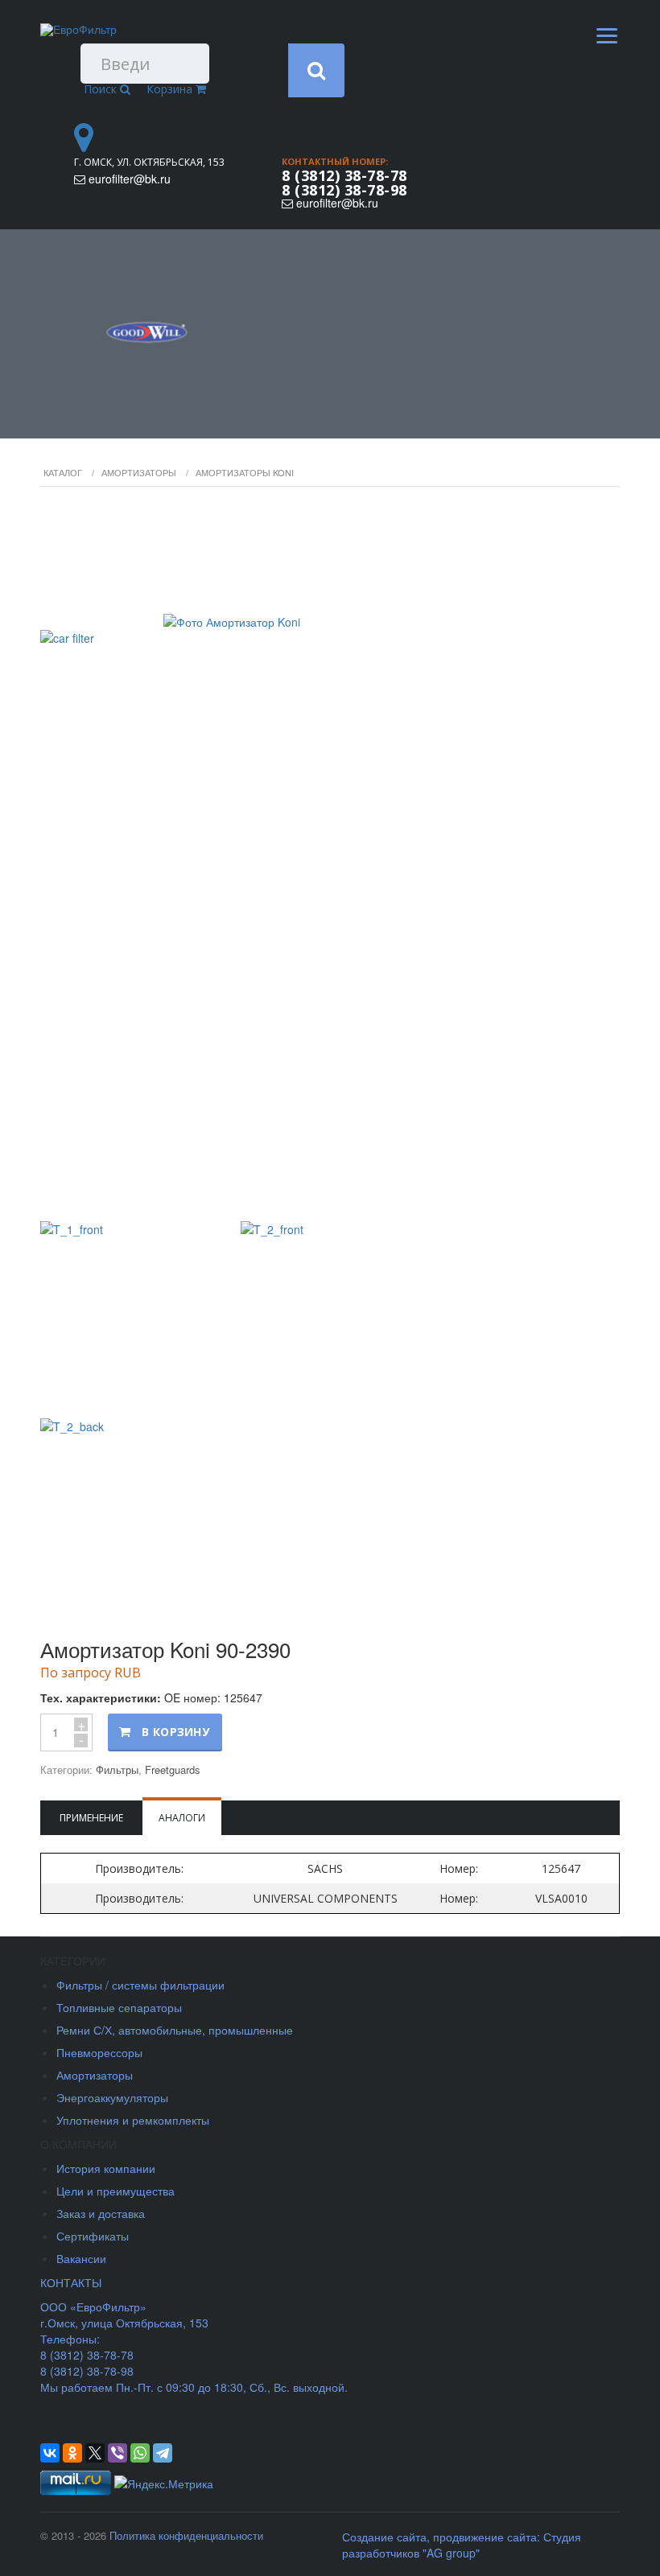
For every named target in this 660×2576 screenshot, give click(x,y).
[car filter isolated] (330, 856)
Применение (91, 1818)
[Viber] (118, 2453)
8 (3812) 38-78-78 (344, 175)
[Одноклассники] (72, 2453)
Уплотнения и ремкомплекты (133, 2120)
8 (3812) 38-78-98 (344, 190)
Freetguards (173, 1769)
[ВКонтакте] (50, 2453)
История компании (106, 2168)
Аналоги (182, 1818)
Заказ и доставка (101, 2213)
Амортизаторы (139, 472)
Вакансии (81, 2258)
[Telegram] (163, 2453)
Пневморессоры (99, 2052)
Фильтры (117, 1769)
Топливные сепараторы (119, 2007)
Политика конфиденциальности (186, 2535)
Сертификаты (93, 2236)
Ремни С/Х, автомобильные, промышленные (175, 2030)
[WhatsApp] (140, 2453)
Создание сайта (384, 2537)
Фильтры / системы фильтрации (140, 1985)
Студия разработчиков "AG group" (462, 2545)
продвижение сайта (485, 2537)
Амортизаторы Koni (245, 472)
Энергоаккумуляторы (112, 2097)
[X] (95, 2453)
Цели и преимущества (115, 2191)
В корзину (175, 1732)
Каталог (63, 472)
